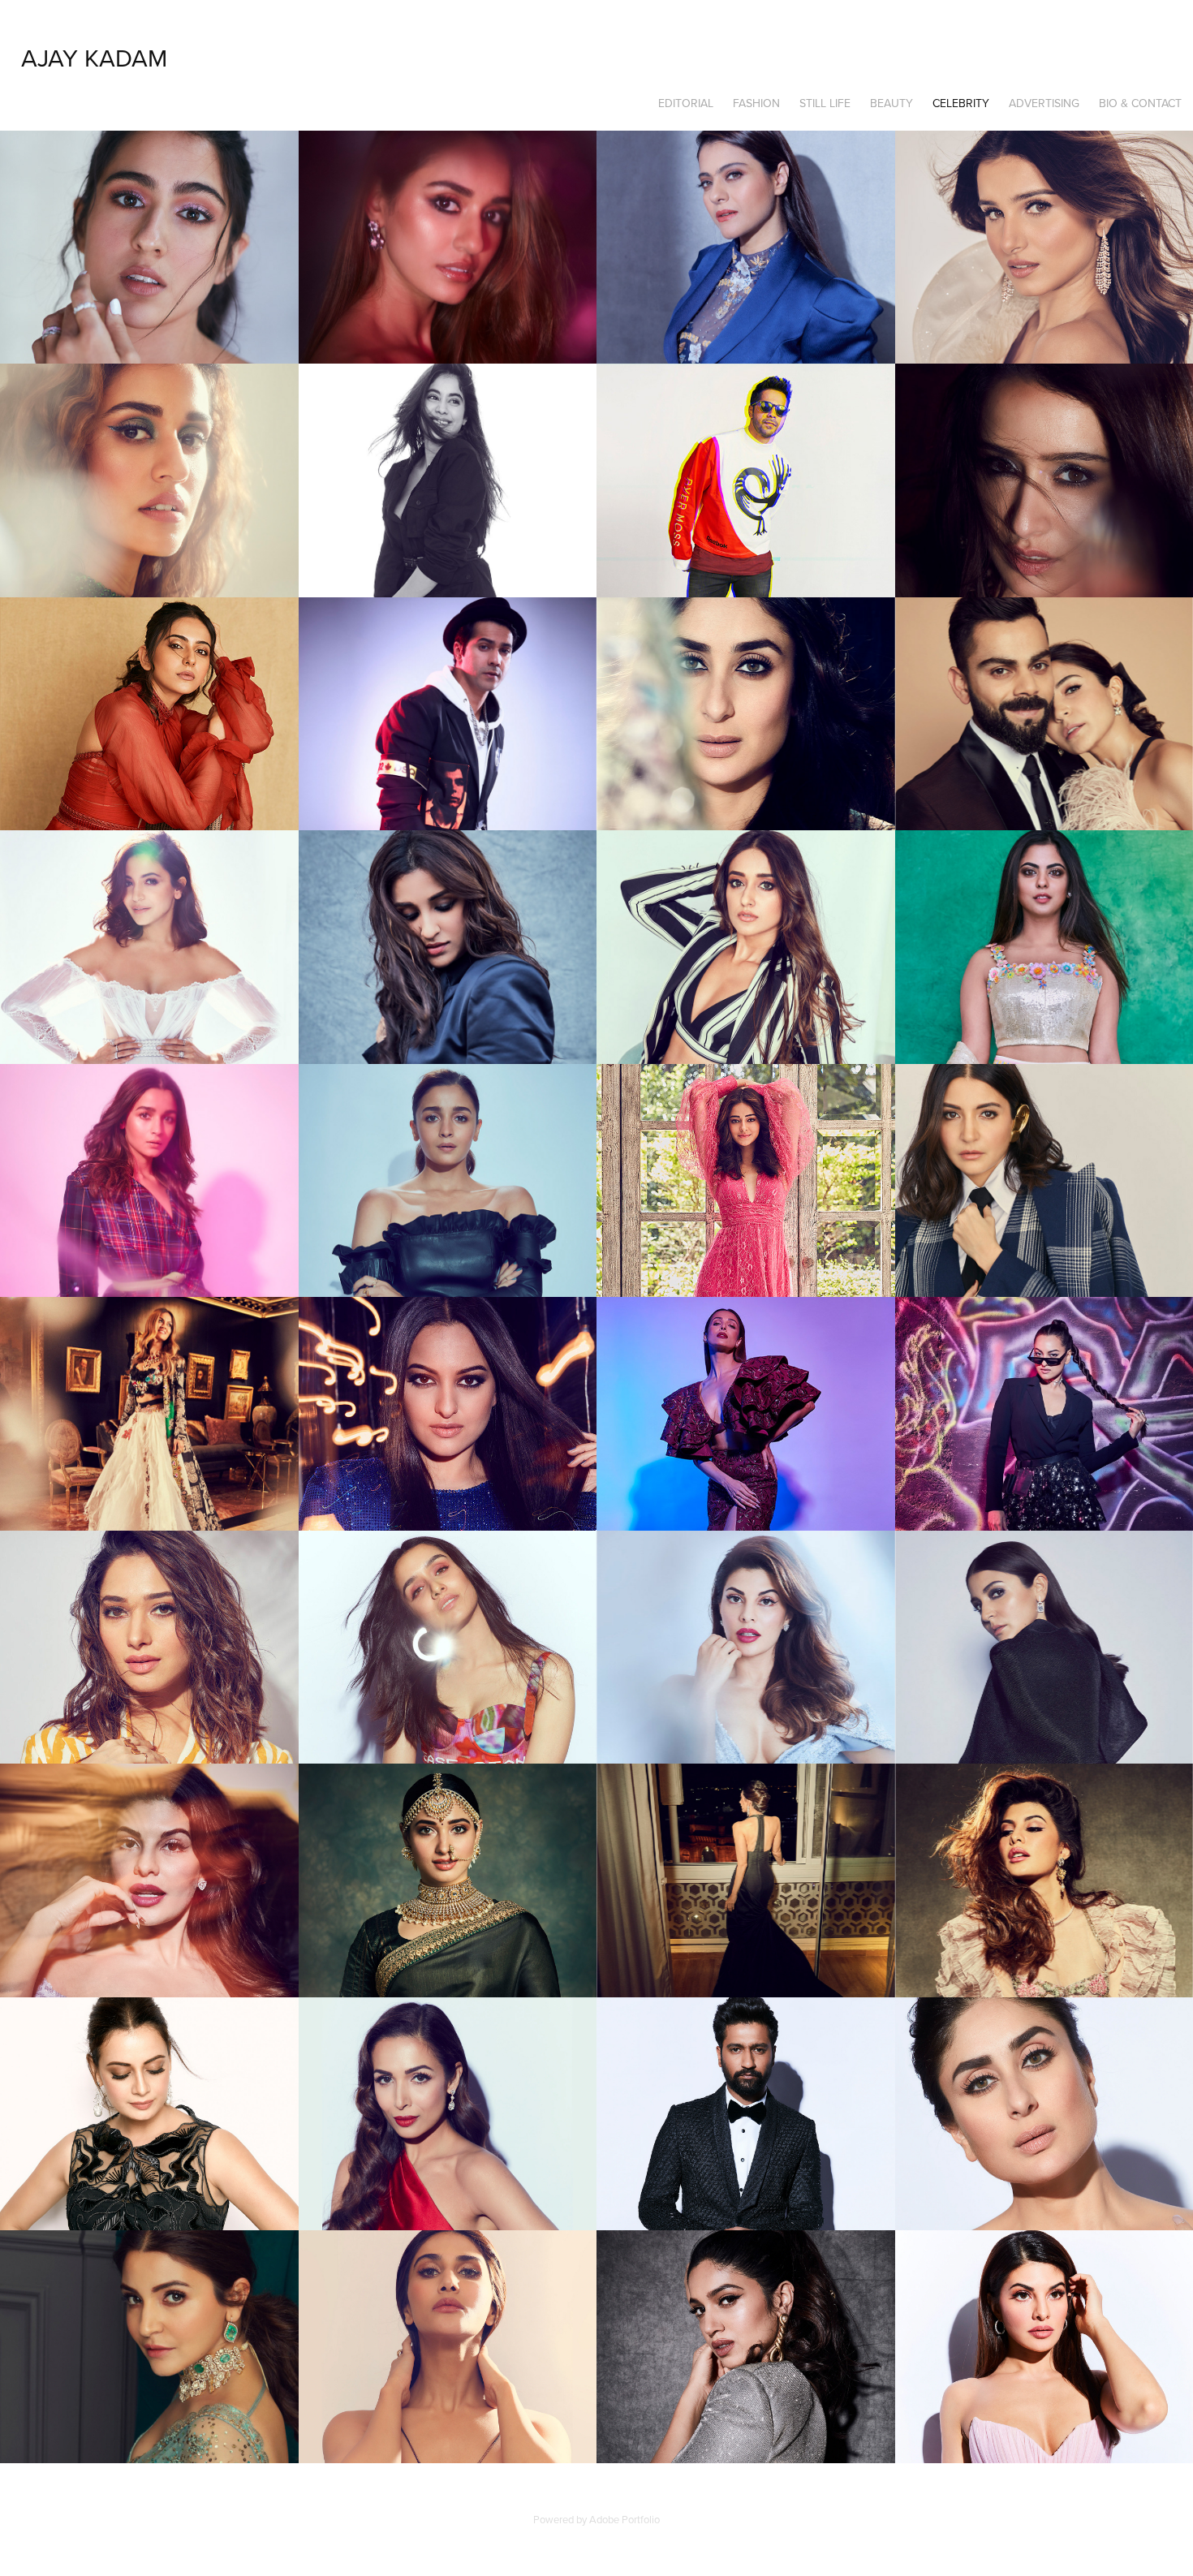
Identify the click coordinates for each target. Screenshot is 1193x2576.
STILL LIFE (825, 103)
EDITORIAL (686, 103)
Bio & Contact (1140, 103)
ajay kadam (94, 58)
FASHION (756, 103)
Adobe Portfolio (624, 2519)
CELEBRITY (961, 103)
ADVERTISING (1044, 103)
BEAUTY (892, 103)
